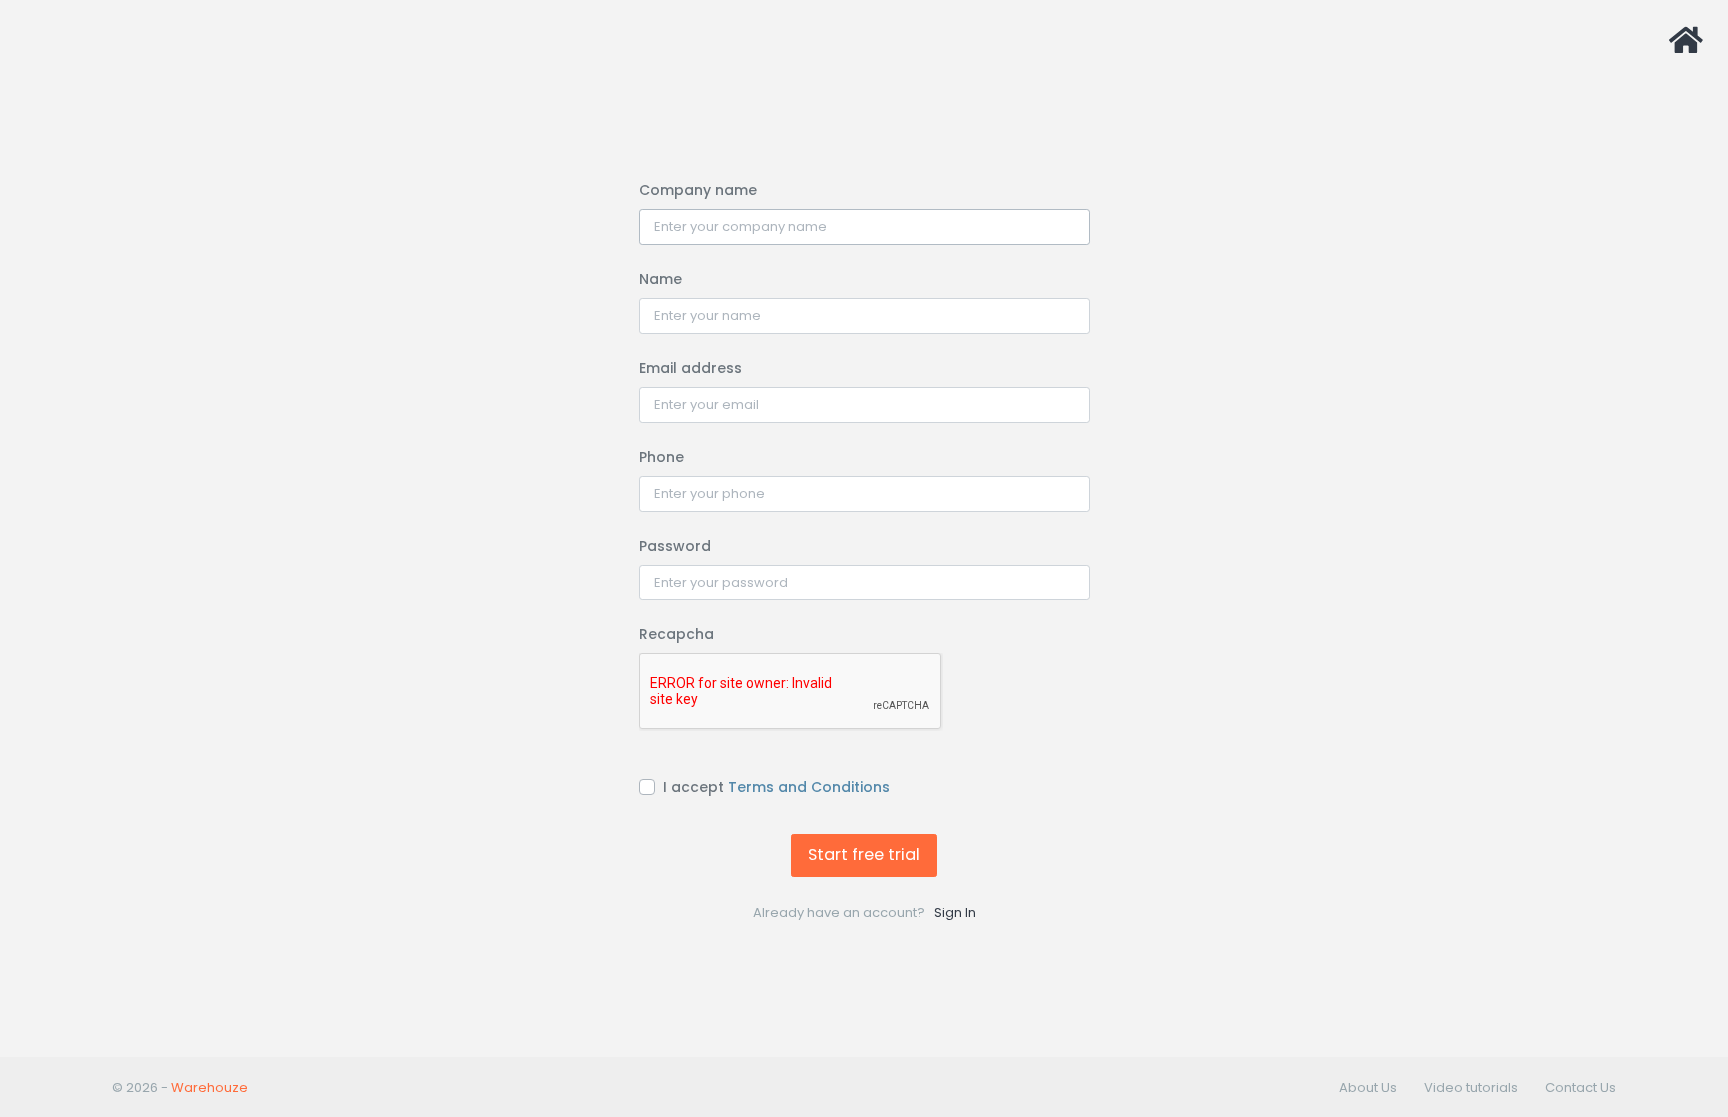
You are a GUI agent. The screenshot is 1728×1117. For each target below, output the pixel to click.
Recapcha (676, 634)
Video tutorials (1472, 1087)
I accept (776, 787)
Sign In (955, 912)
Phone (661, 457)
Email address (690, 368)
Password (675, 546)
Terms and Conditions (809, 787)
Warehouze (209, 1087)
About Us (1368, 1087)
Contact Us (1580, 1087)
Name (660, 279)
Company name (698, 190)
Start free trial (864, 854)
